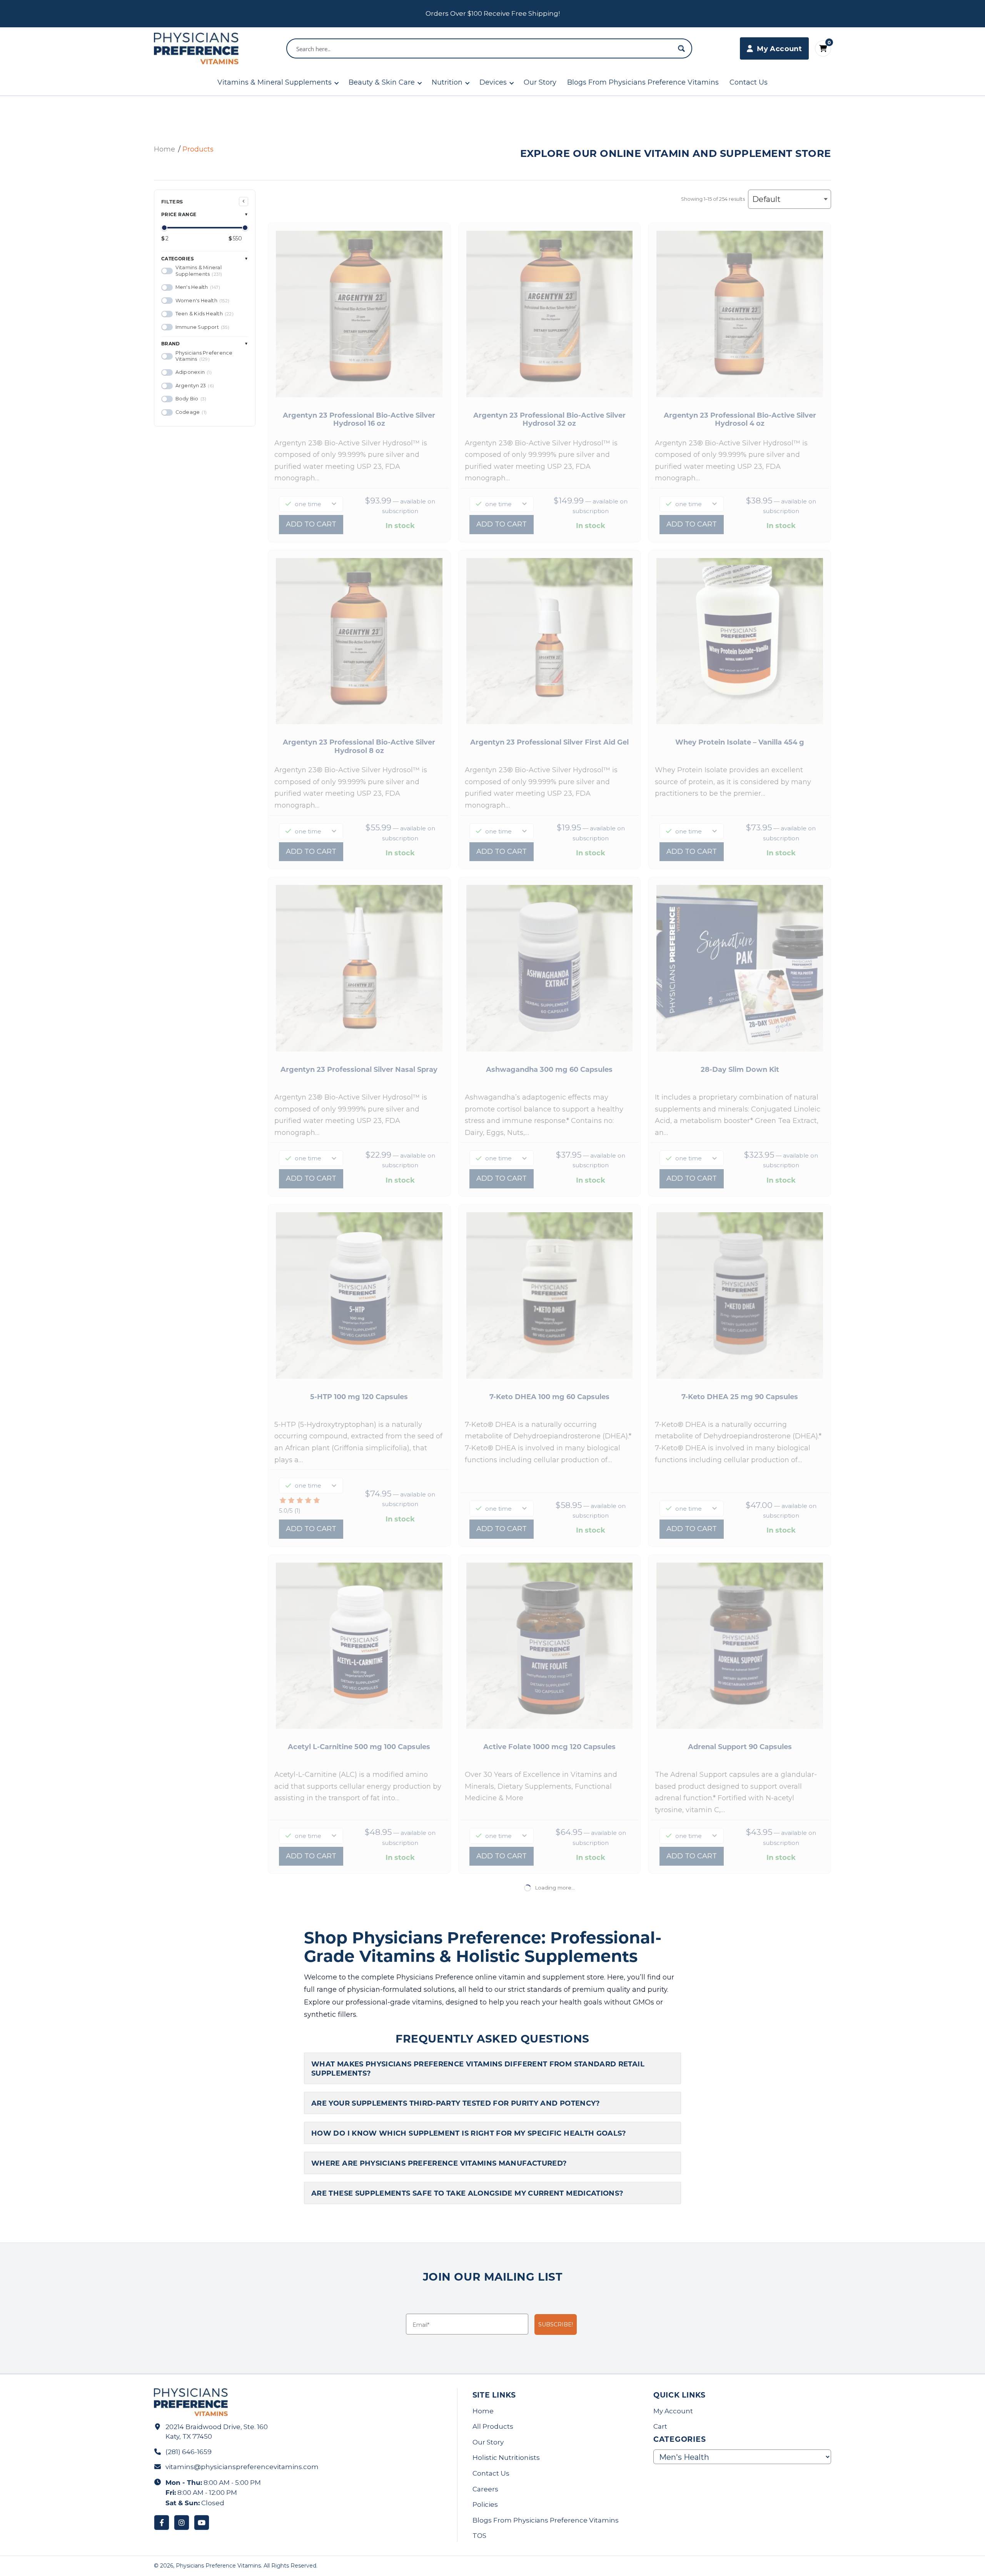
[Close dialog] (633, 1164)
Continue (417, 1327)
